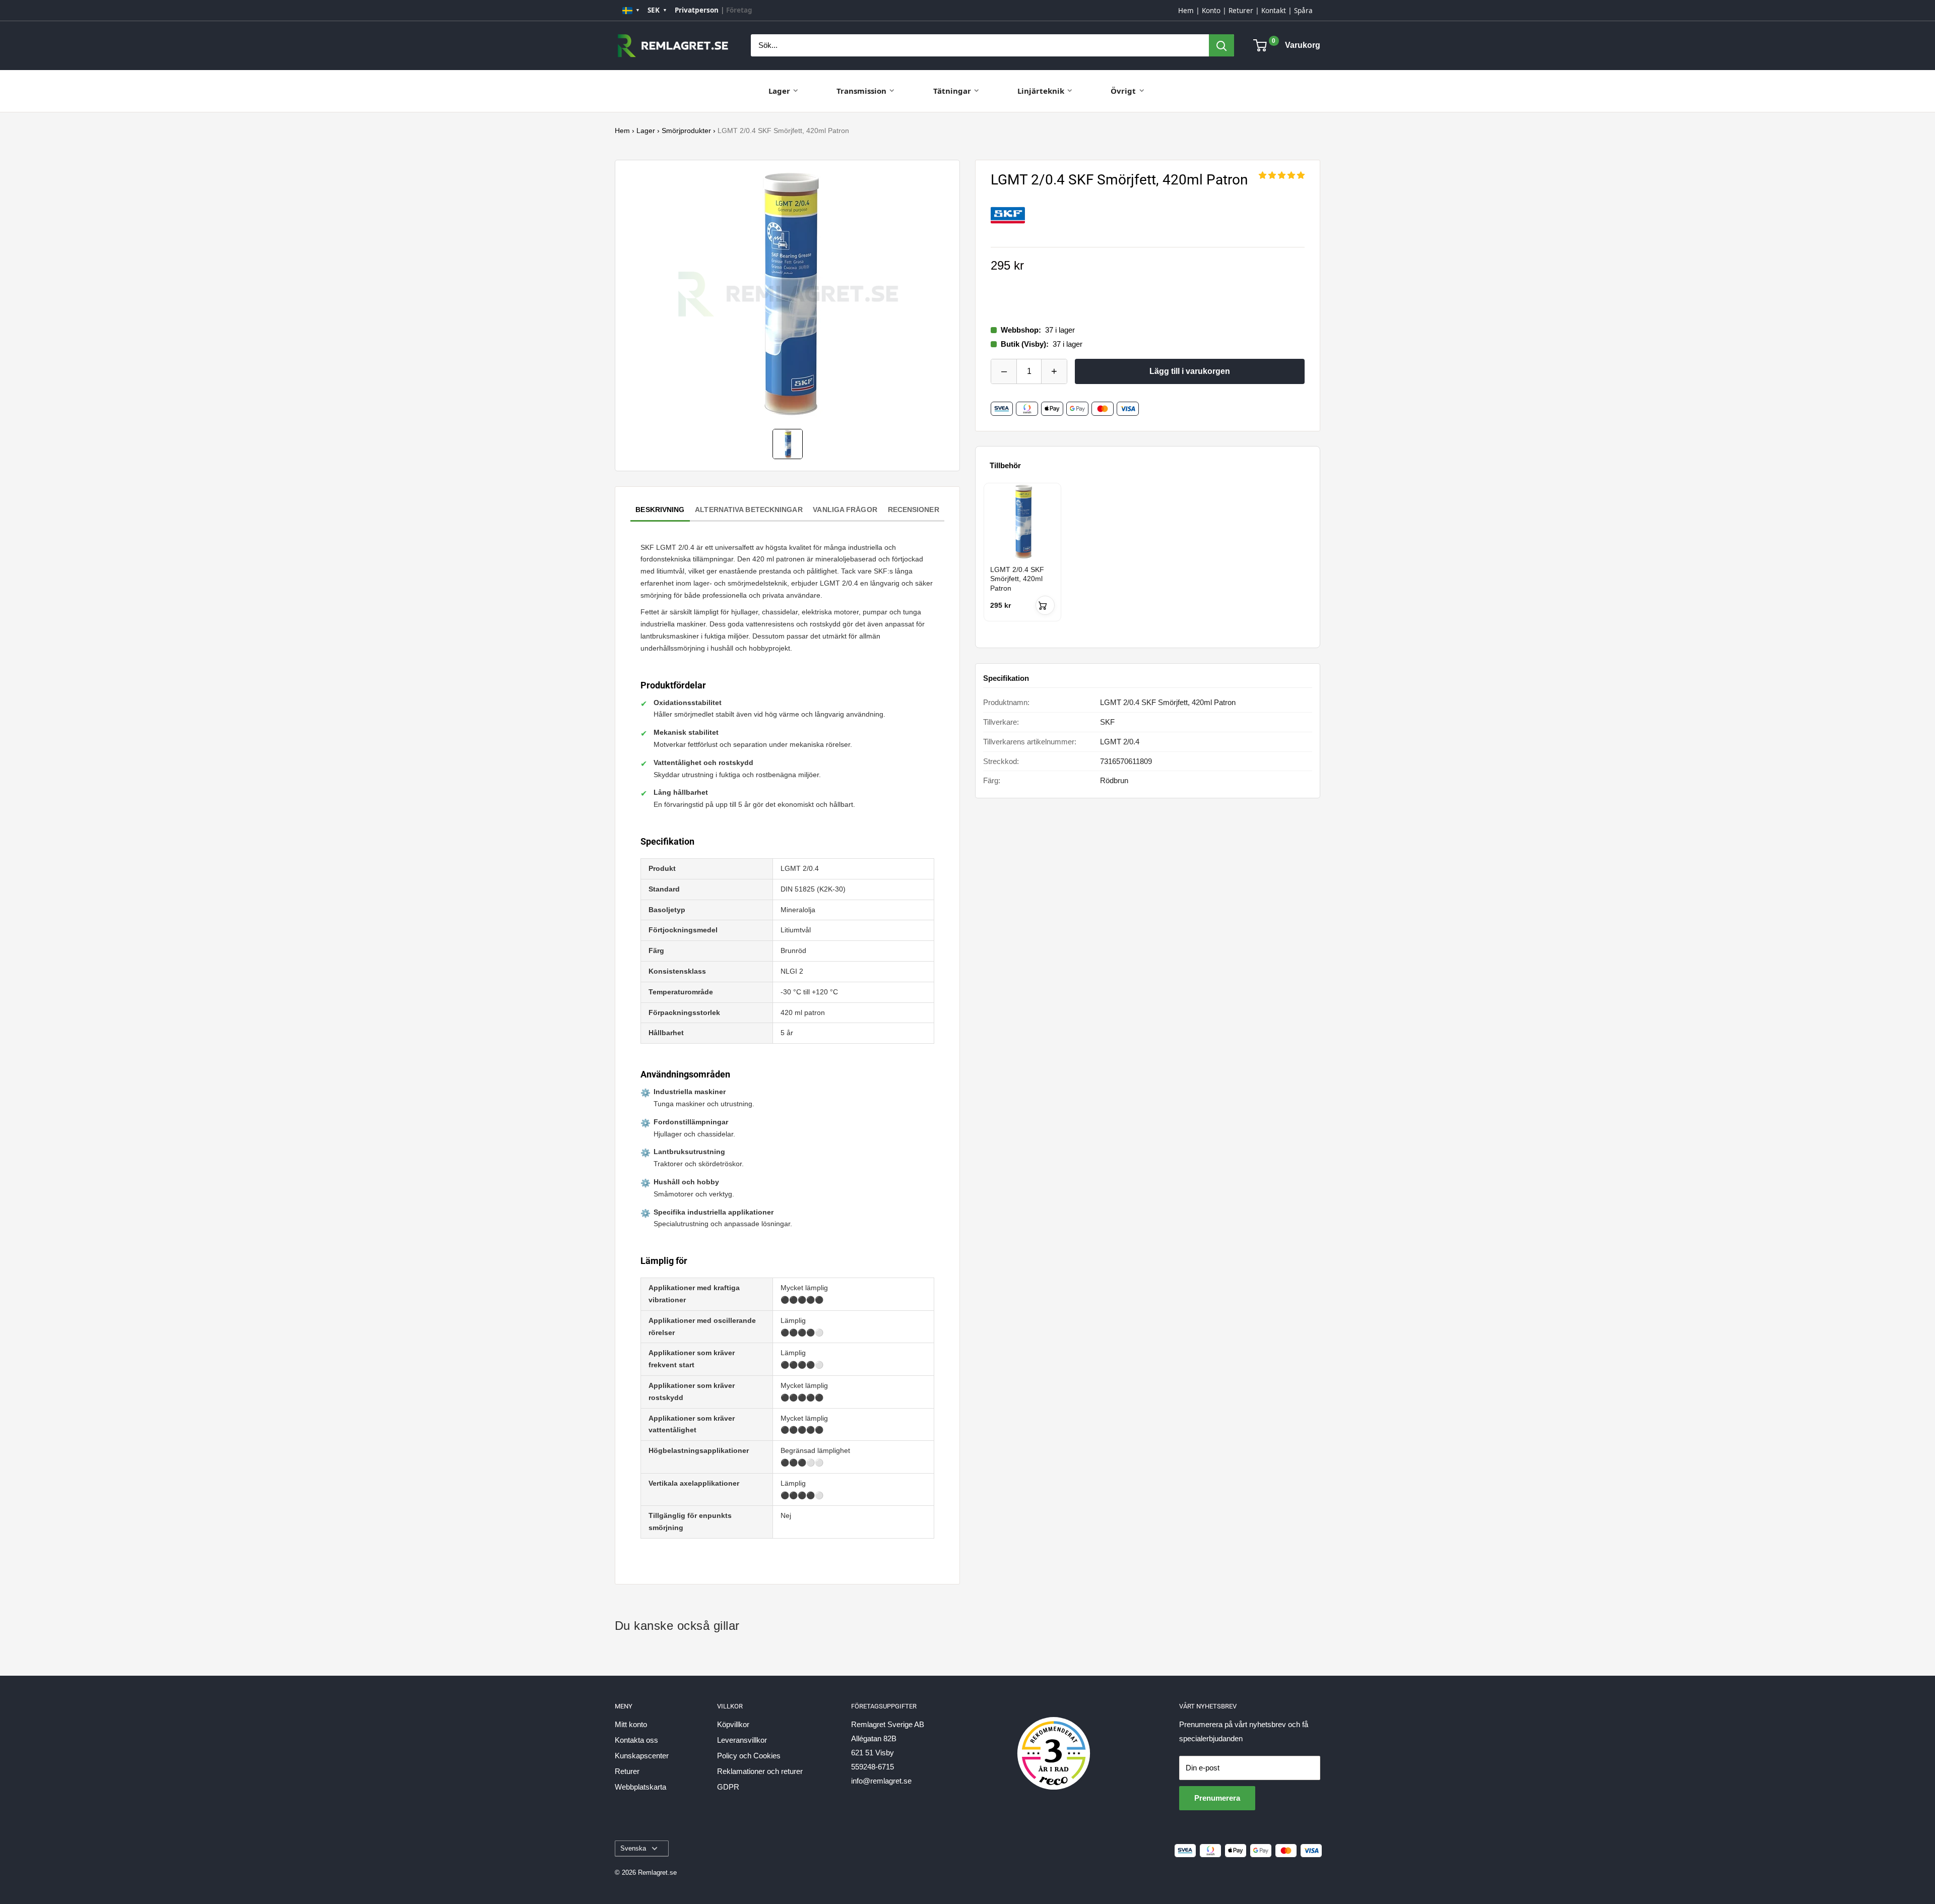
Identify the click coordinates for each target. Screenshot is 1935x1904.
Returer (1241, 11)
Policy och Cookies (749, 1756)
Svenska (633, 1848)
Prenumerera (1217, 1798)
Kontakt (1274, 11)
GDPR (728, 1787)
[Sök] (1221, 45)
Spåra (1303, 11)
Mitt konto (631, 1724)
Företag (739, 10)
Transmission (861, 91)
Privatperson (697, 10)
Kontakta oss (636, 1740)
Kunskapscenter (642, 1756)
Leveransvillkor (742, 1740)
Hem (1186, 11)
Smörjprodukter (686, 131)
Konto (1211, 11)
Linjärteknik (1041, 91)
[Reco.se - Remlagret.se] (1054, 1743)
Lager (779, 91)
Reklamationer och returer (760, 1771)
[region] (1148, 561)
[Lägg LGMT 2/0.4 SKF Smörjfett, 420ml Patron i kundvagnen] (1045, 605)
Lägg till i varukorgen (1190, 371)
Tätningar (952, 91)
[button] (1282, 175)
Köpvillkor (733, 1724)
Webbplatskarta (640, 1787)
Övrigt (1123, 91)
